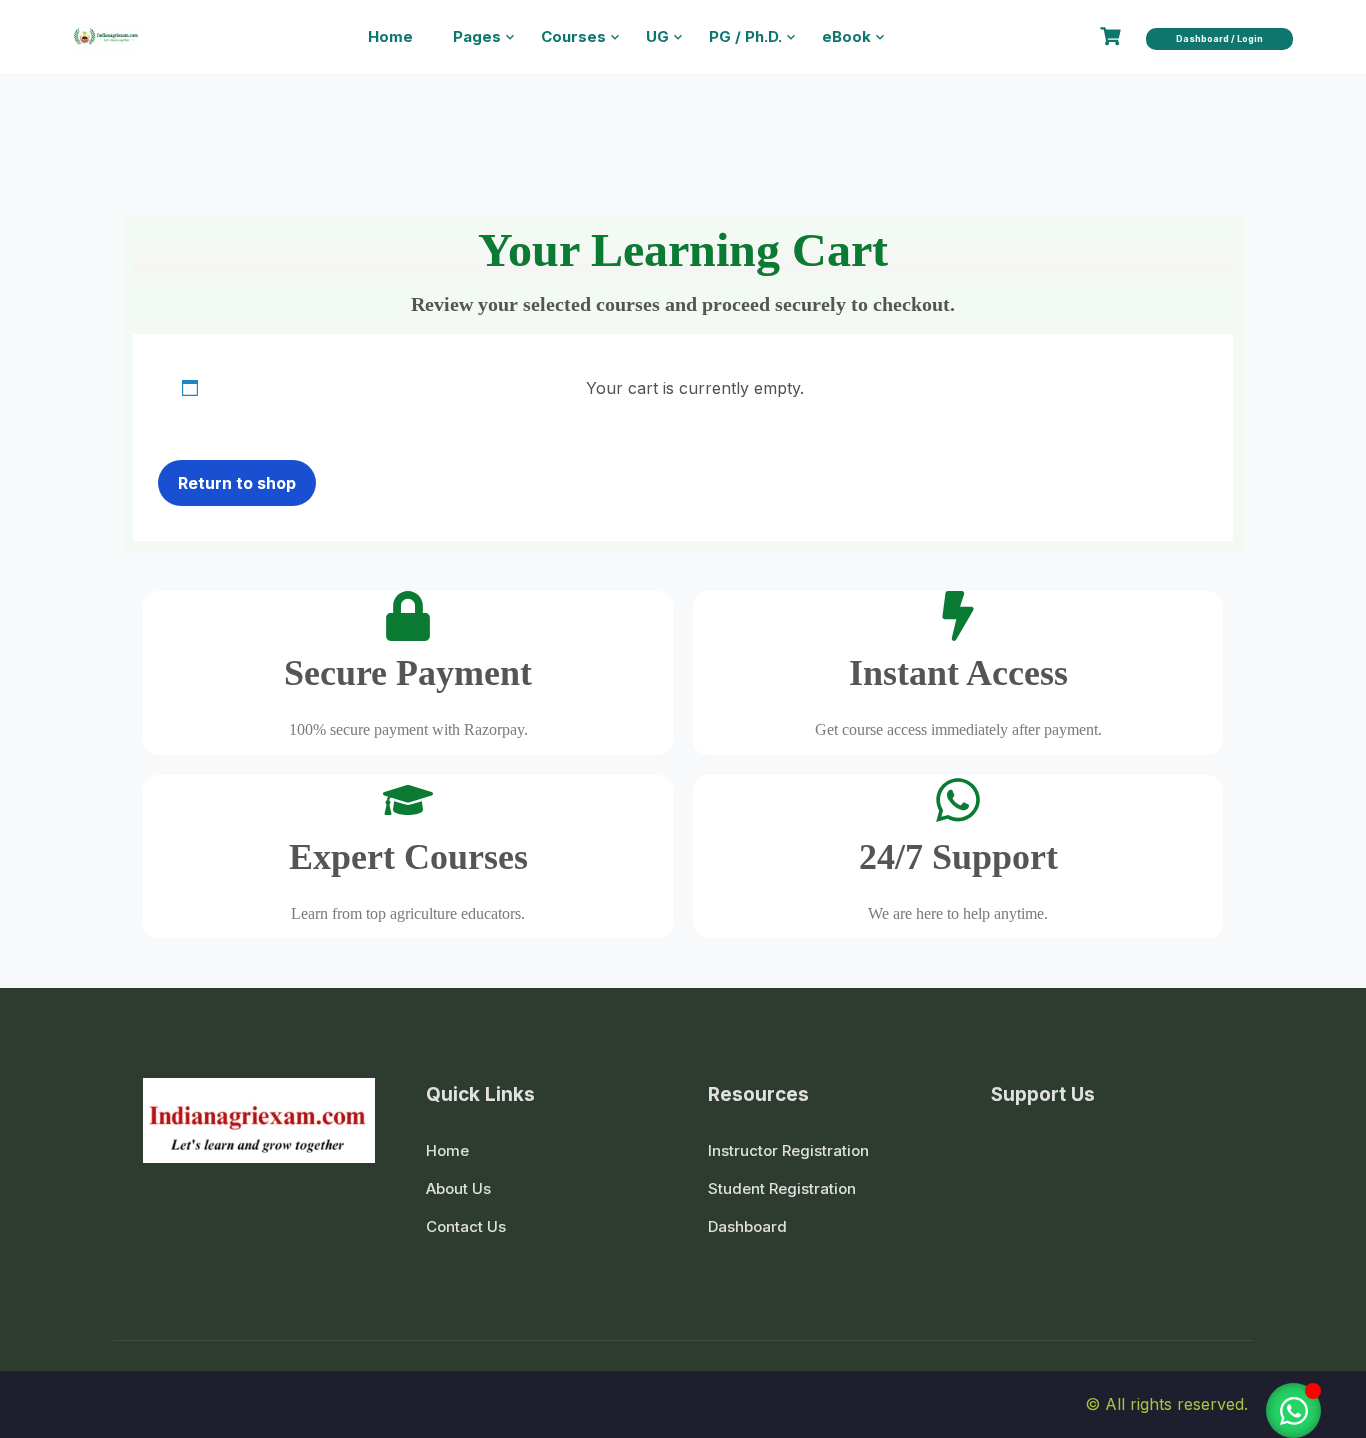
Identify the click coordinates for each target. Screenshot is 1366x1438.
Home (390, 36)
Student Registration (782, 1188)
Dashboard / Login (1219, 38)
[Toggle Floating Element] (1293, 1410)
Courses (573, 36)
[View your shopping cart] (1113, 36)
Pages (477, 36)
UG (657, 36)
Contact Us (466, 1226)
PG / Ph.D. (745, 36)
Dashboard (747, 1226)
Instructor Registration (788, 1150)
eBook (846, 36)
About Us (458, 1188)
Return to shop (237, 483)
